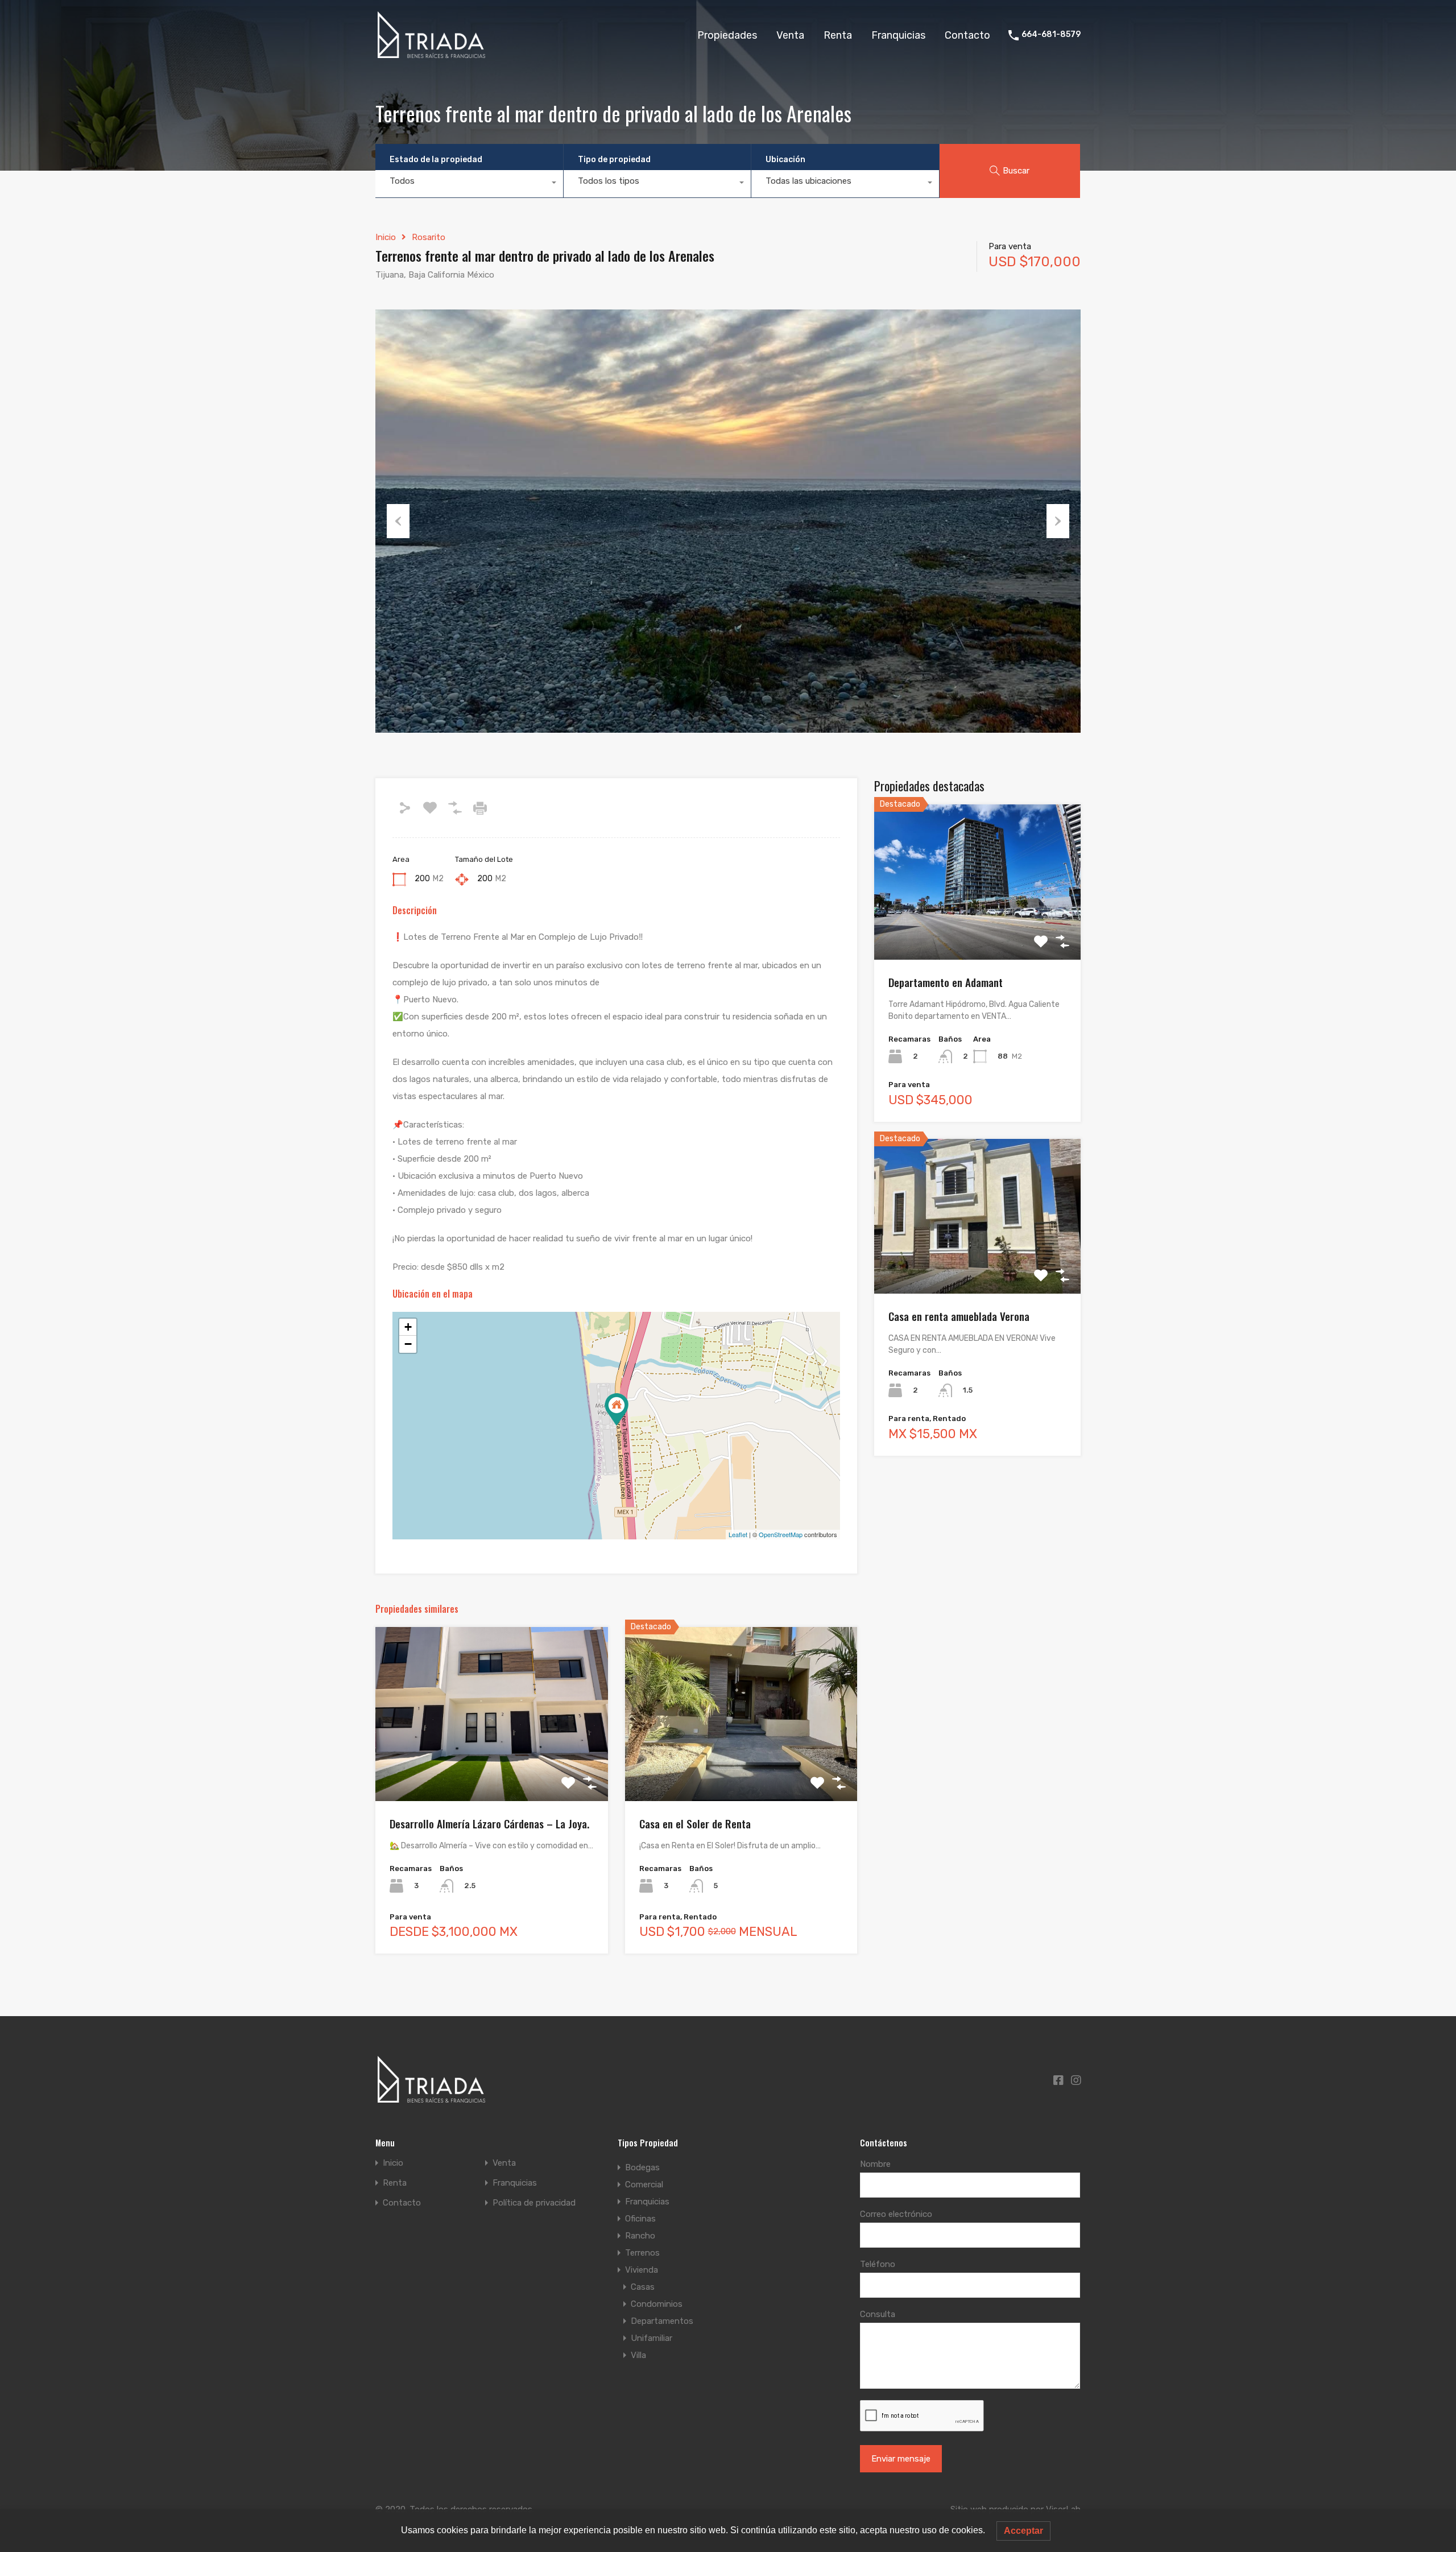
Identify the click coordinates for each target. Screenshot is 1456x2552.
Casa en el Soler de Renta (695, 1823)
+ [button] (408, 1327)
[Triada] (433, 53)
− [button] (408, 1344)
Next (1058, 521)
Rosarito (429, 237)
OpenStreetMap (781, 1534)
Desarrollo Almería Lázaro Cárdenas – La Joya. (489, 1823)
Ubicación (785, 160)
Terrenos (642, 2253)
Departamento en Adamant (946, 982)
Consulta (878, 2314)
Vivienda (642, 2270)
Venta (790, 35)
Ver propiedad (492, 1766)
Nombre (875, 2164)
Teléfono (878, 2264)
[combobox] (469, 184)
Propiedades (727, 35)
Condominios (657, 2304)
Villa (638, 2355)
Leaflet (738, 1534)
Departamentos (662, 2321)
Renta (838, 35)
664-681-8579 (1051, 35)
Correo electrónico (896, 2214)
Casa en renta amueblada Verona (959, 1316)
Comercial (644, 2185)
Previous (398, 521)
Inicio (386, 237)
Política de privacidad (534, 2203)
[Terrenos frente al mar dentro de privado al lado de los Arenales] (617, 1409)
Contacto (967, 35)
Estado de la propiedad (436, 160)
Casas (643, 2287)
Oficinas (640, 2219)
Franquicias (898, 35)
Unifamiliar (652, 2338)
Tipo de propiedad (614, 160)
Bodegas (642, 2167)
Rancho (640, 2236)
